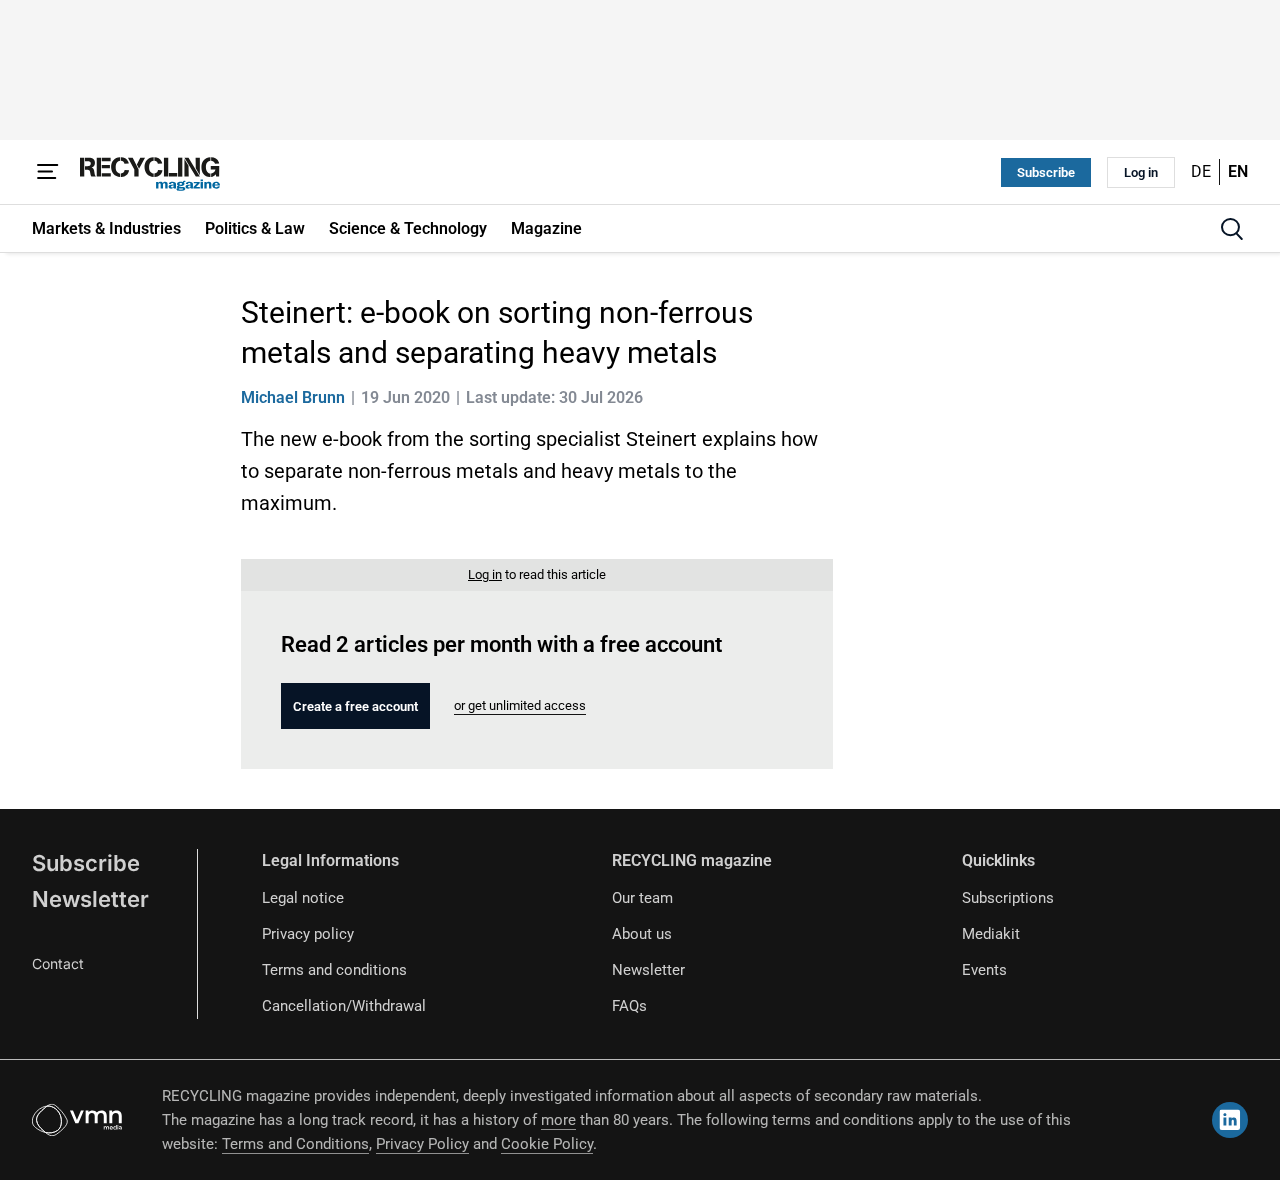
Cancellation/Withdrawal (344, 1006)
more (558, 1120)
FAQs (629, 1006)
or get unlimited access (520, 705)
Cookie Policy (547, 1144)
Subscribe (1046, 172)
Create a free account (355, 706)
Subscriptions (1008, 898)
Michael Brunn (293, 397)
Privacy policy (308, 934)
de (1201, 171)
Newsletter (90, 899)
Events (984, 970)
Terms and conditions (334, 970)
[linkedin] (1230, 1120)
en (1238, 171)
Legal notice (303, 898)
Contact (58, 963)
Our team (642, 898)
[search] (1232, 229)
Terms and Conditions (295, 1144)
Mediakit (991, 934)
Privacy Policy (422, 1144)
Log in (1141, 172)
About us (642, 934)
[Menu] (48, 172)
